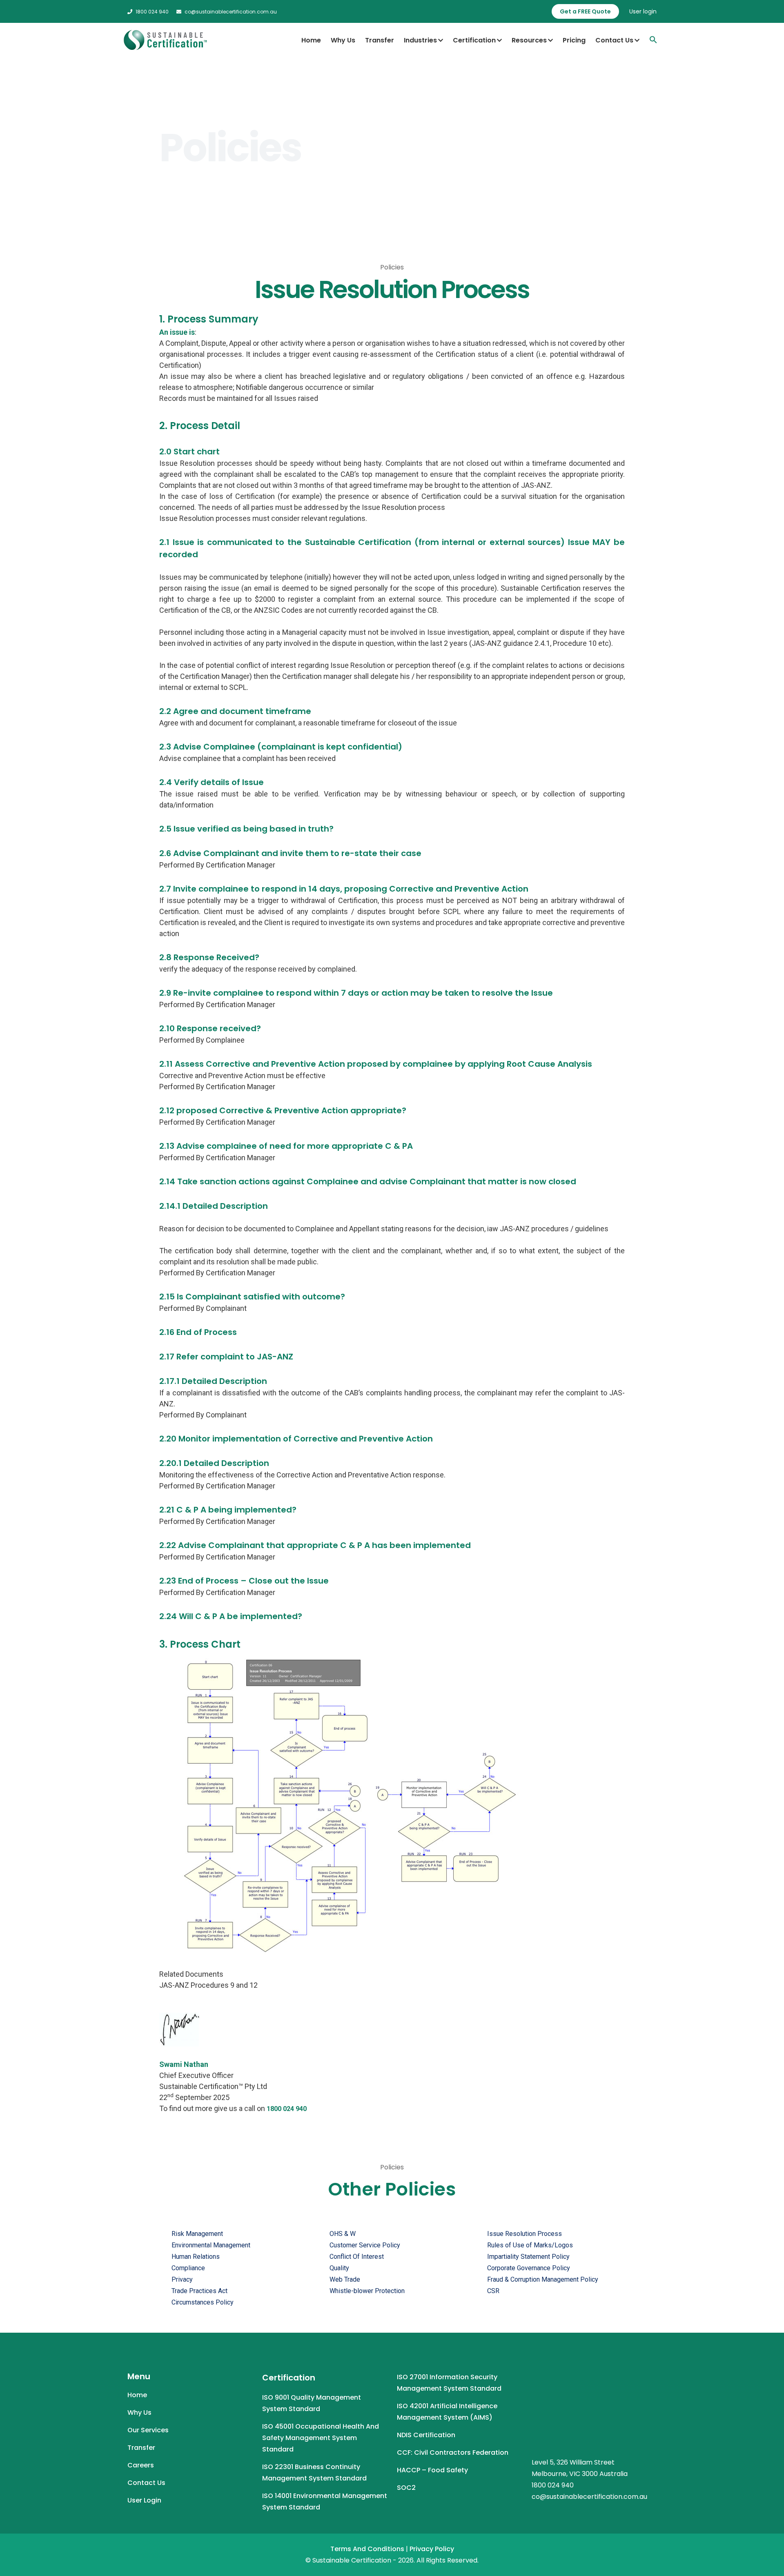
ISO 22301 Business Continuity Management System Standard (314, 2473)
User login (643, 11)
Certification (474, 40)
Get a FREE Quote (585, 11)
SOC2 (406, 2488)
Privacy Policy (432, 2549)
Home (311, 40)
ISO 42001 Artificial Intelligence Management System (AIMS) (447, 2412)
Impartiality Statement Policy (528, 2257)
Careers (141, 2465)
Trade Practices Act (199, 2291)
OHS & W (343, 2234)
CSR (493, 2291)
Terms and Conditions (367, 2549)
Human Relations (196, 2257)
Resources (529, 40)
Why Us (343, 40)
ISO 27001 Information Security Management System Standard (449, 2383)
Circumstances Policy (203, 2302)
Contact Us (614, 40)
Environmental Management (211, 2245)
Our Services (148, 2430)
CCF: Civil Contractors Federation (453, 2453)
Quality (339, 2268)
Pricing (574, 40)
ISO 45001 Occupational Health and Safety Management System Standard (321, 2438)
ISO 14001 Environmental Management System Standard (325, 2501)
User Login (144, 2500)
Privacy (182, 2279)
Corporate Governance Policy (529, 2268)
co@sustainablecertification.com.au (231, 12)
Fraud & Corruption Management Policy (543, 2279)
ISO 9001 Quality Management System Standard (312, 2403)
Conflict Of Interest (357, 2257)
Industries (420, 40)
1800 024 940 (152, 12)
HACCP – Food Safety (432, 2470)
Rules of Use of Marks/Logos (530, 2245)
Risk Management (197, 2234)
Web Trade (345, 2279)
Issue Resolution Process (525, 2234)
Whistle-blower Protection (367, 2291)
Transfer (380, 40)
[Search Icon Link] (653, 40)
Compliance (188, 2268)
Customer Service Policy (365, 2245)
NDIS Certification (426, 2435)
